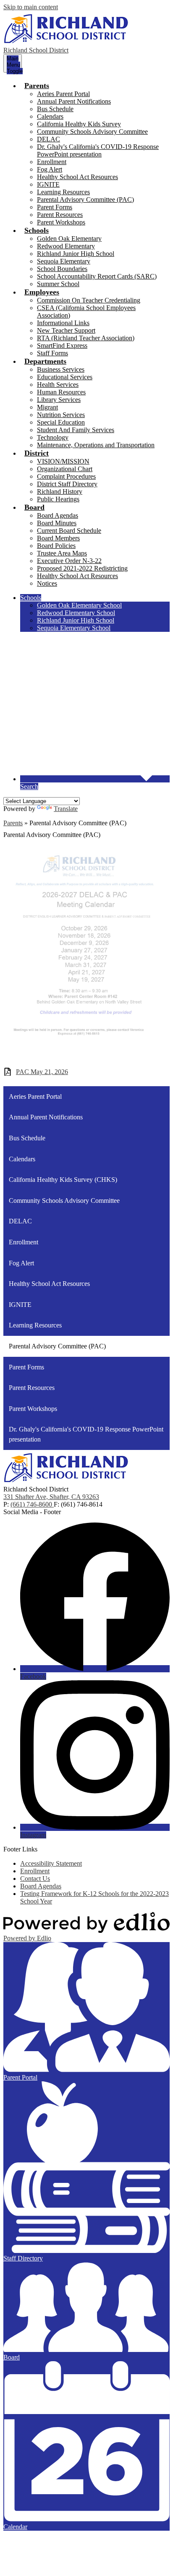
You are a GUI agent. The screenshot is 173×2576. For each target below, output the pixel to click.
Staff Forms (52, 353)
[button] (37, 86)
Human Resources (61, 392)
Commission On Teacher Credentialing (89, 300)
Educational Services (65, 377)
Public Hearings (58, 499)
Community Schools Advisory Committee (92, 132)
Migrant (47, 407)
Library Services (59, 400)
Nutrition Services (61, 415)
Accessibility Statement (51, 1863)
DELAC (48, 139)
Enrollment (52, 162)
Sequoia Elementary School (74, 628)
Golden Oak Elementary (69, 239)
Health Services (58, 385)
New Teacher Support (66, 330)
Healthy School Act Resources (77, 177)
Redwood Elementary (66, 246)
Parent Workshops (61, 222)
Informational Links (63, 323)
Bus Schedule (55, 109)
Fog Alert (50, 169)
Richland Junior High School (76, 254)
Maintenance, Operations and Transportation (96, 445)
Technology (53, 437)
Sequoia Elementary (64, 261)
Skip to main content (31, 7)
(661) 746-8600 (32, 1504)
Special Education (61, 422)
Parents (13, 823)
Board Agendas (58, 515)
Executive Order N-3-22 (69, 561)
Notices (47, 583)
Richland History (60, 491)
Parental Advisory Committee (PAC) (85, 199)
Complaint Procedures (66, 476)
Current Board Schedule (69, 531)
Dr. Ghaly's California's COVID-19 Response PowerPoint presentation (98, 150)
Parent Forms (55, 207)
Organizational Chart (65, 469)
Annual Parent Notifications (74, 101)
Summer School (58, 284)
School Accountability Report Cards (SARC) (97, 276)
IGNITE (48, 184)
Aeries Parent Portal (63, 94)
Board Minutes (57, 523)
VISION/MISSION (63, 461)
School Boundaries (62, 269)
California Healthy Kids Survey (79, 124)
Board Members (58, 538)
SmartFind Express (62, 345)
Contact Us (35, 1879)
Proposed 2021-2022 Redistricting (82, 568)
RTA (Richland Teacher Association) (86, 338)
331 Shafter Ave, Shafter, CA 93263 (51, 1497)
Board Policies (56, 546)
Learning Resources (63, 192)
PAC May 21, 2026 (42, 1072)
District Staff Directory (67, 484)
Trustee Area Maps (62, 553)
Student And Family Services (76, 430)
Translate (66, 809)
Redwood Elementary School (76, 613)
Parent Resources (60, 215)
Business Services (61, 369)
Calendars (50, 116)
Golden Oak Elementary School (79, 605)
